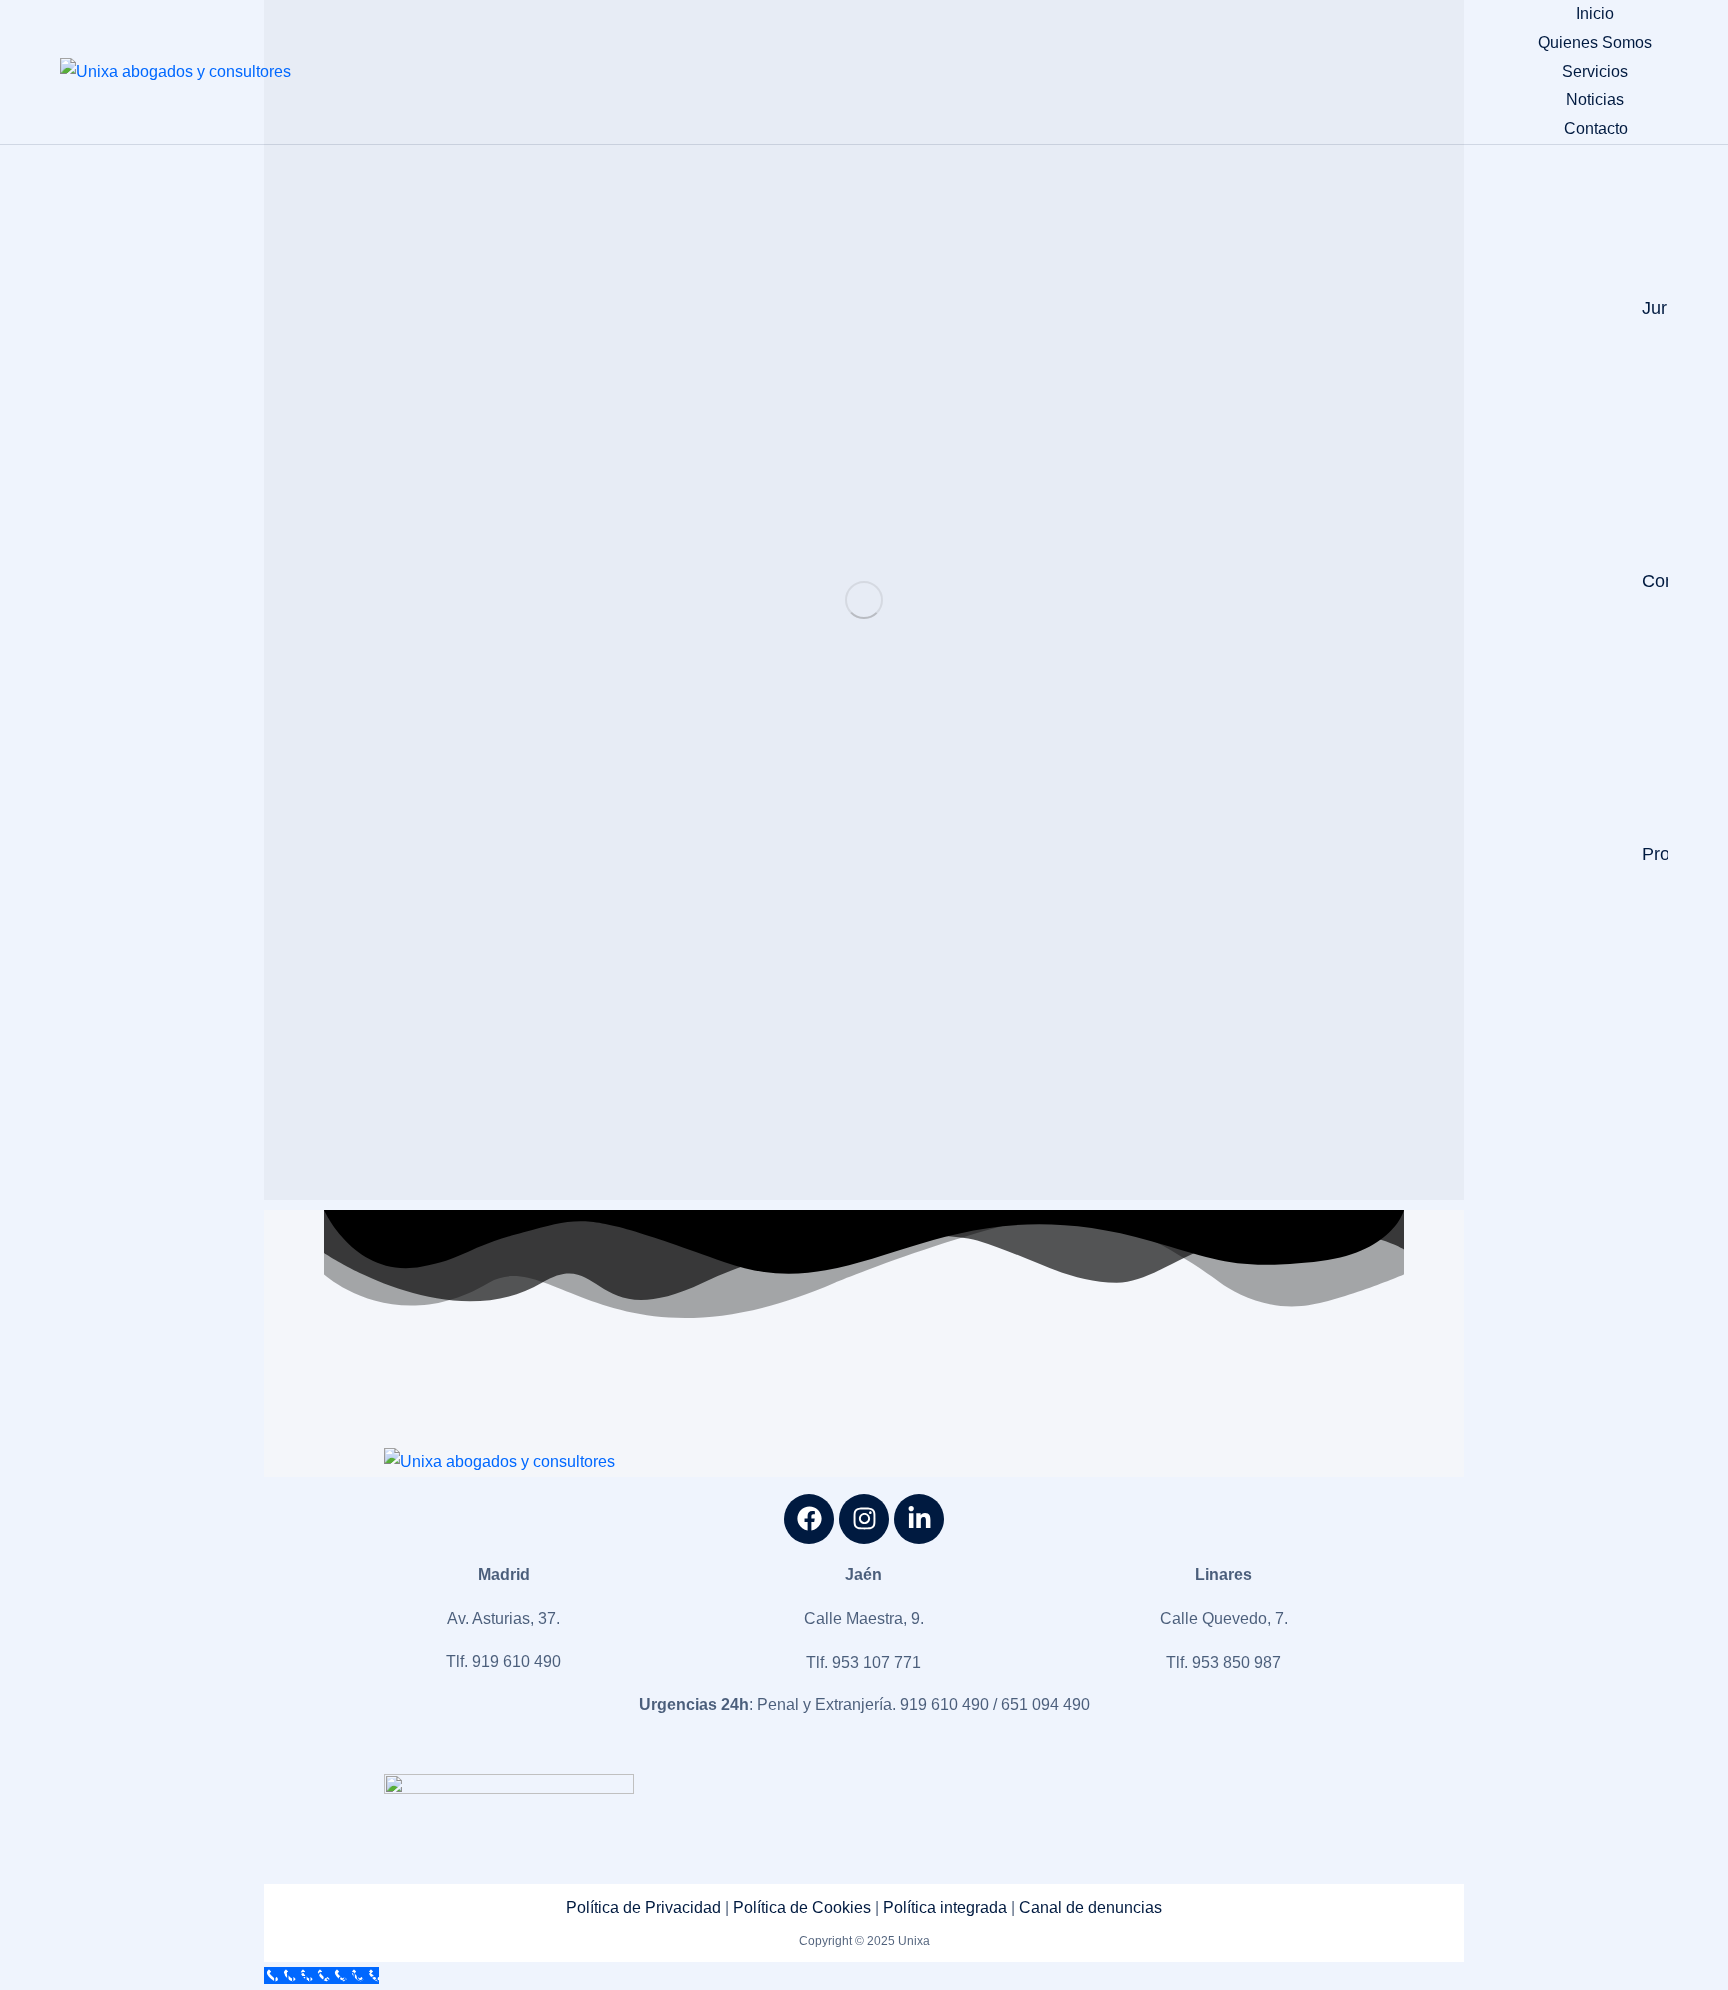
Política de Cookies (802, 1907)
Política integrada (945, 1907)
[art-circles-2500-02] (864, 600)
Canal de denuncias (1090, 1907)
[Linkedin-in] (919, 1519)
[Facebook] (809, 1519)
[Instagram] (864, 1519)
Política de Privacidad (643, 1907)
